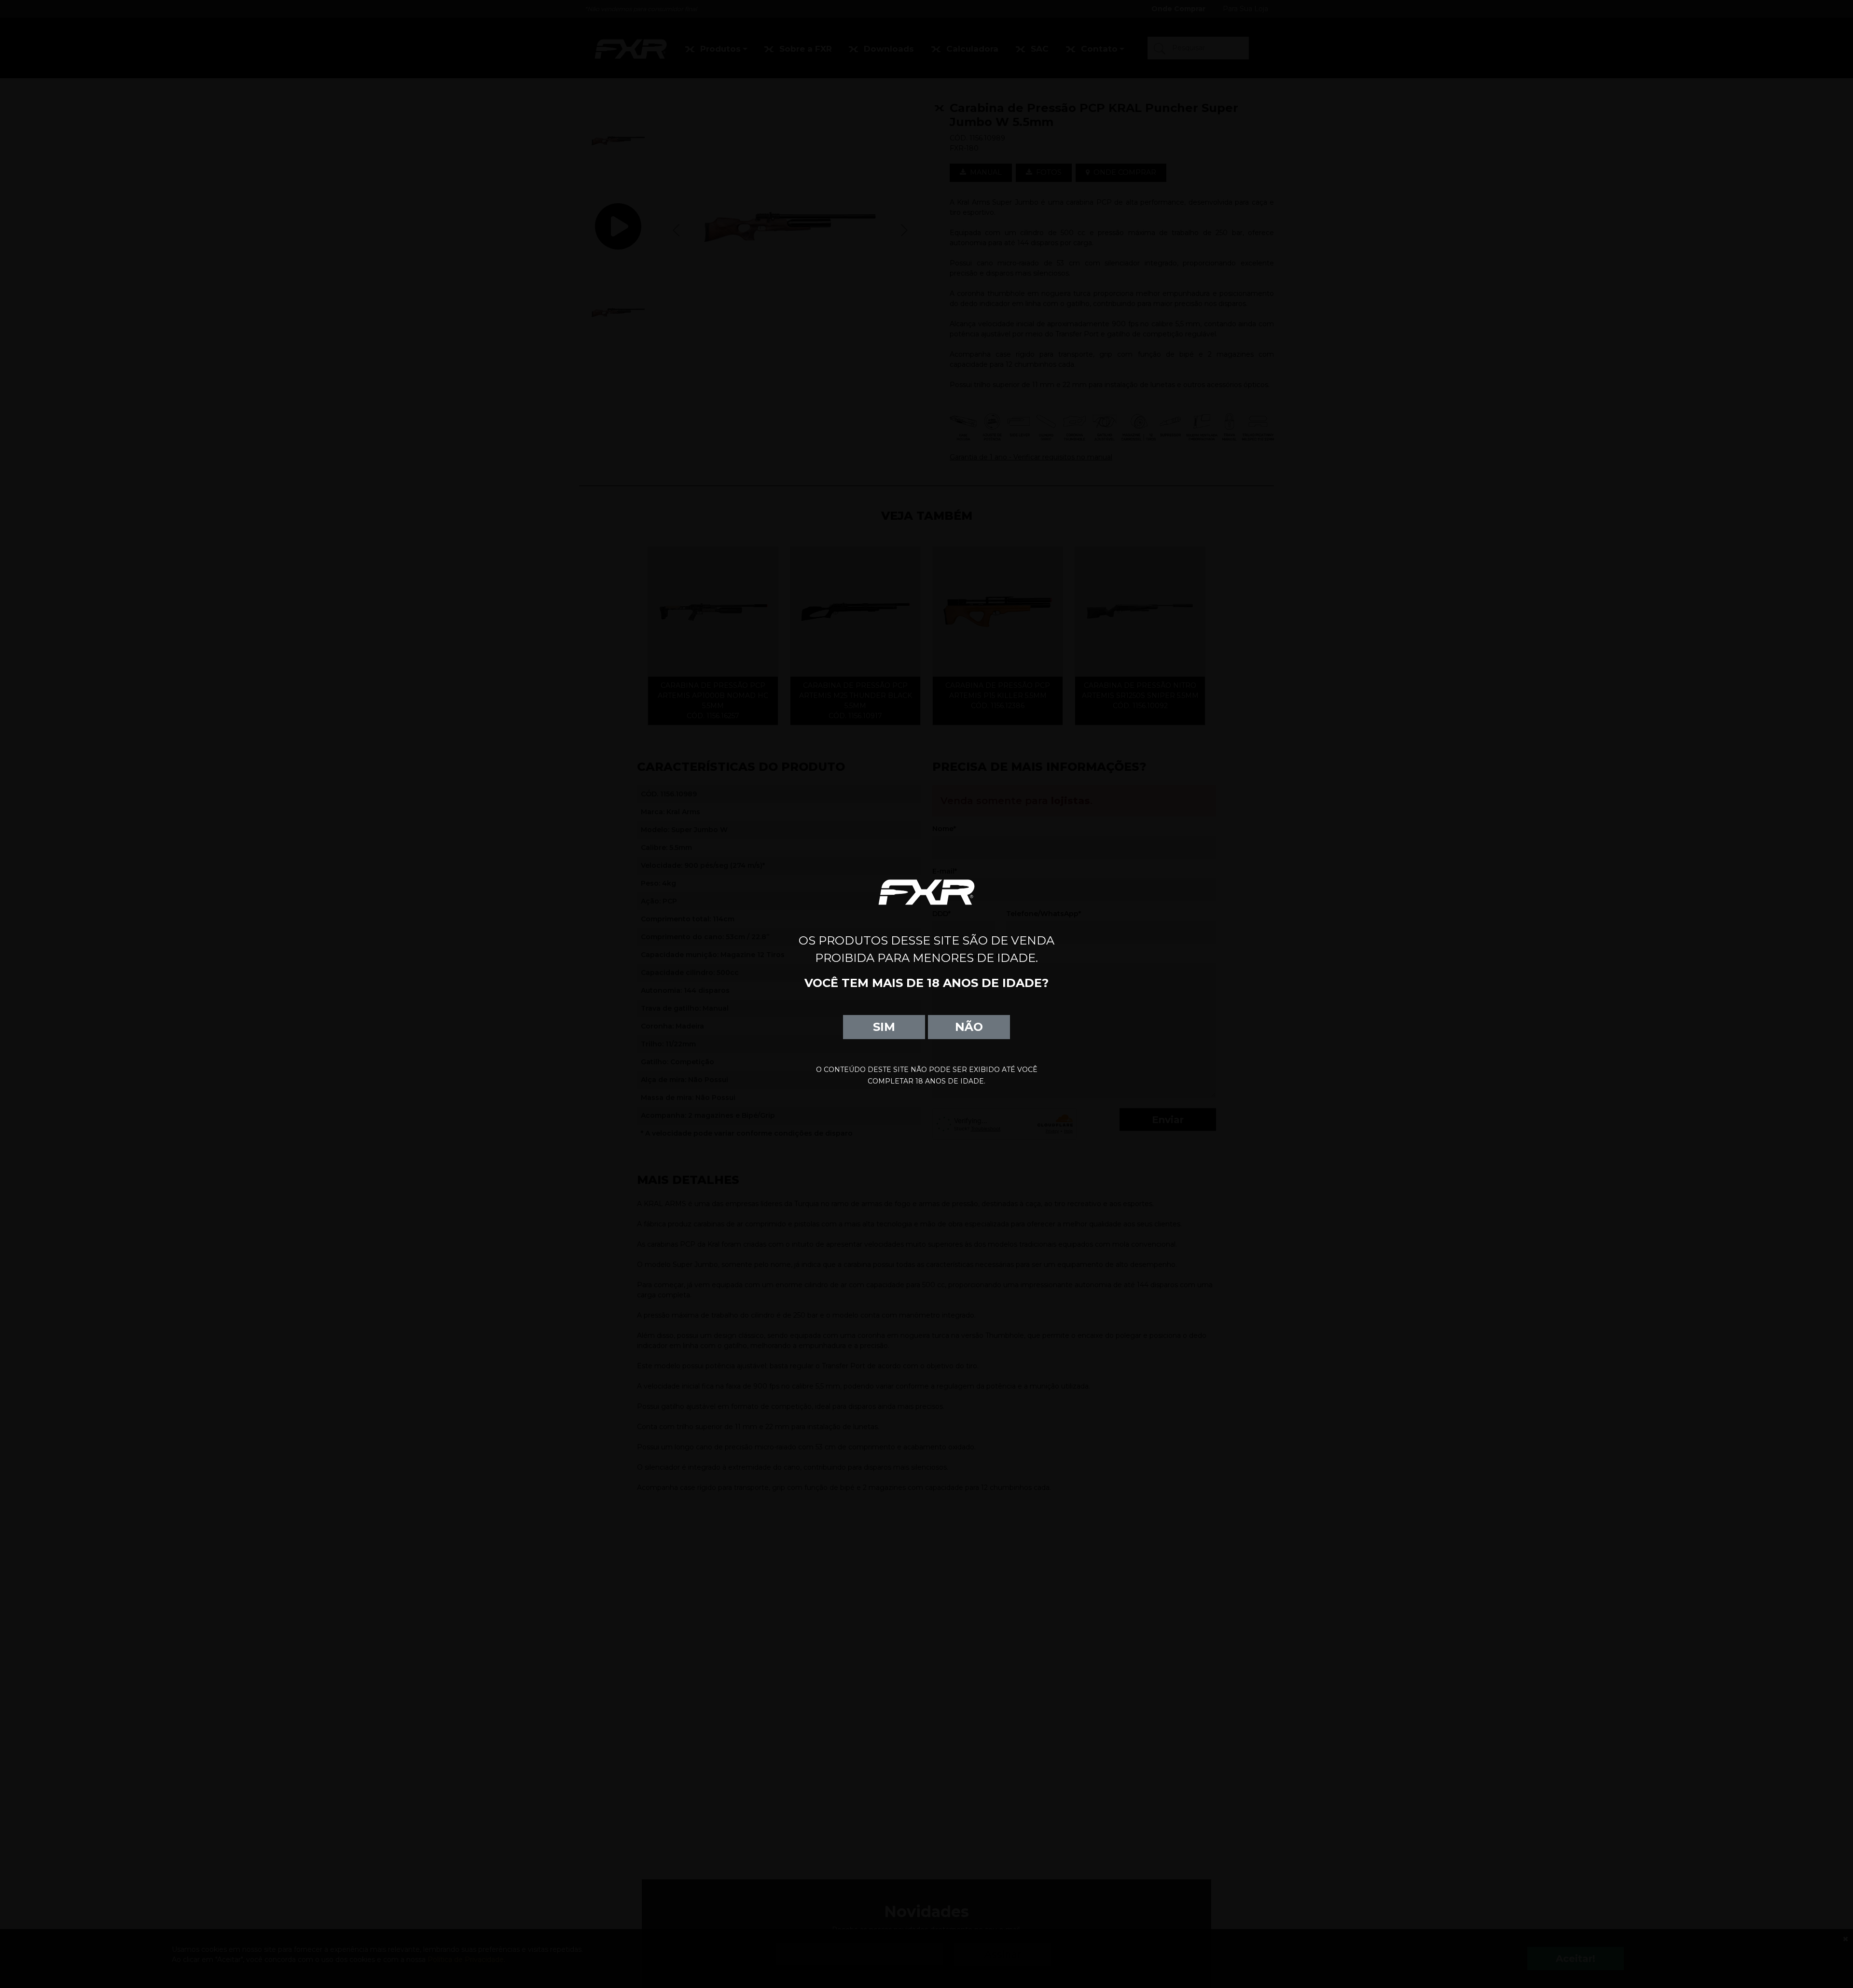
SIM (884, 1027)
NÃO (969, 1027)
